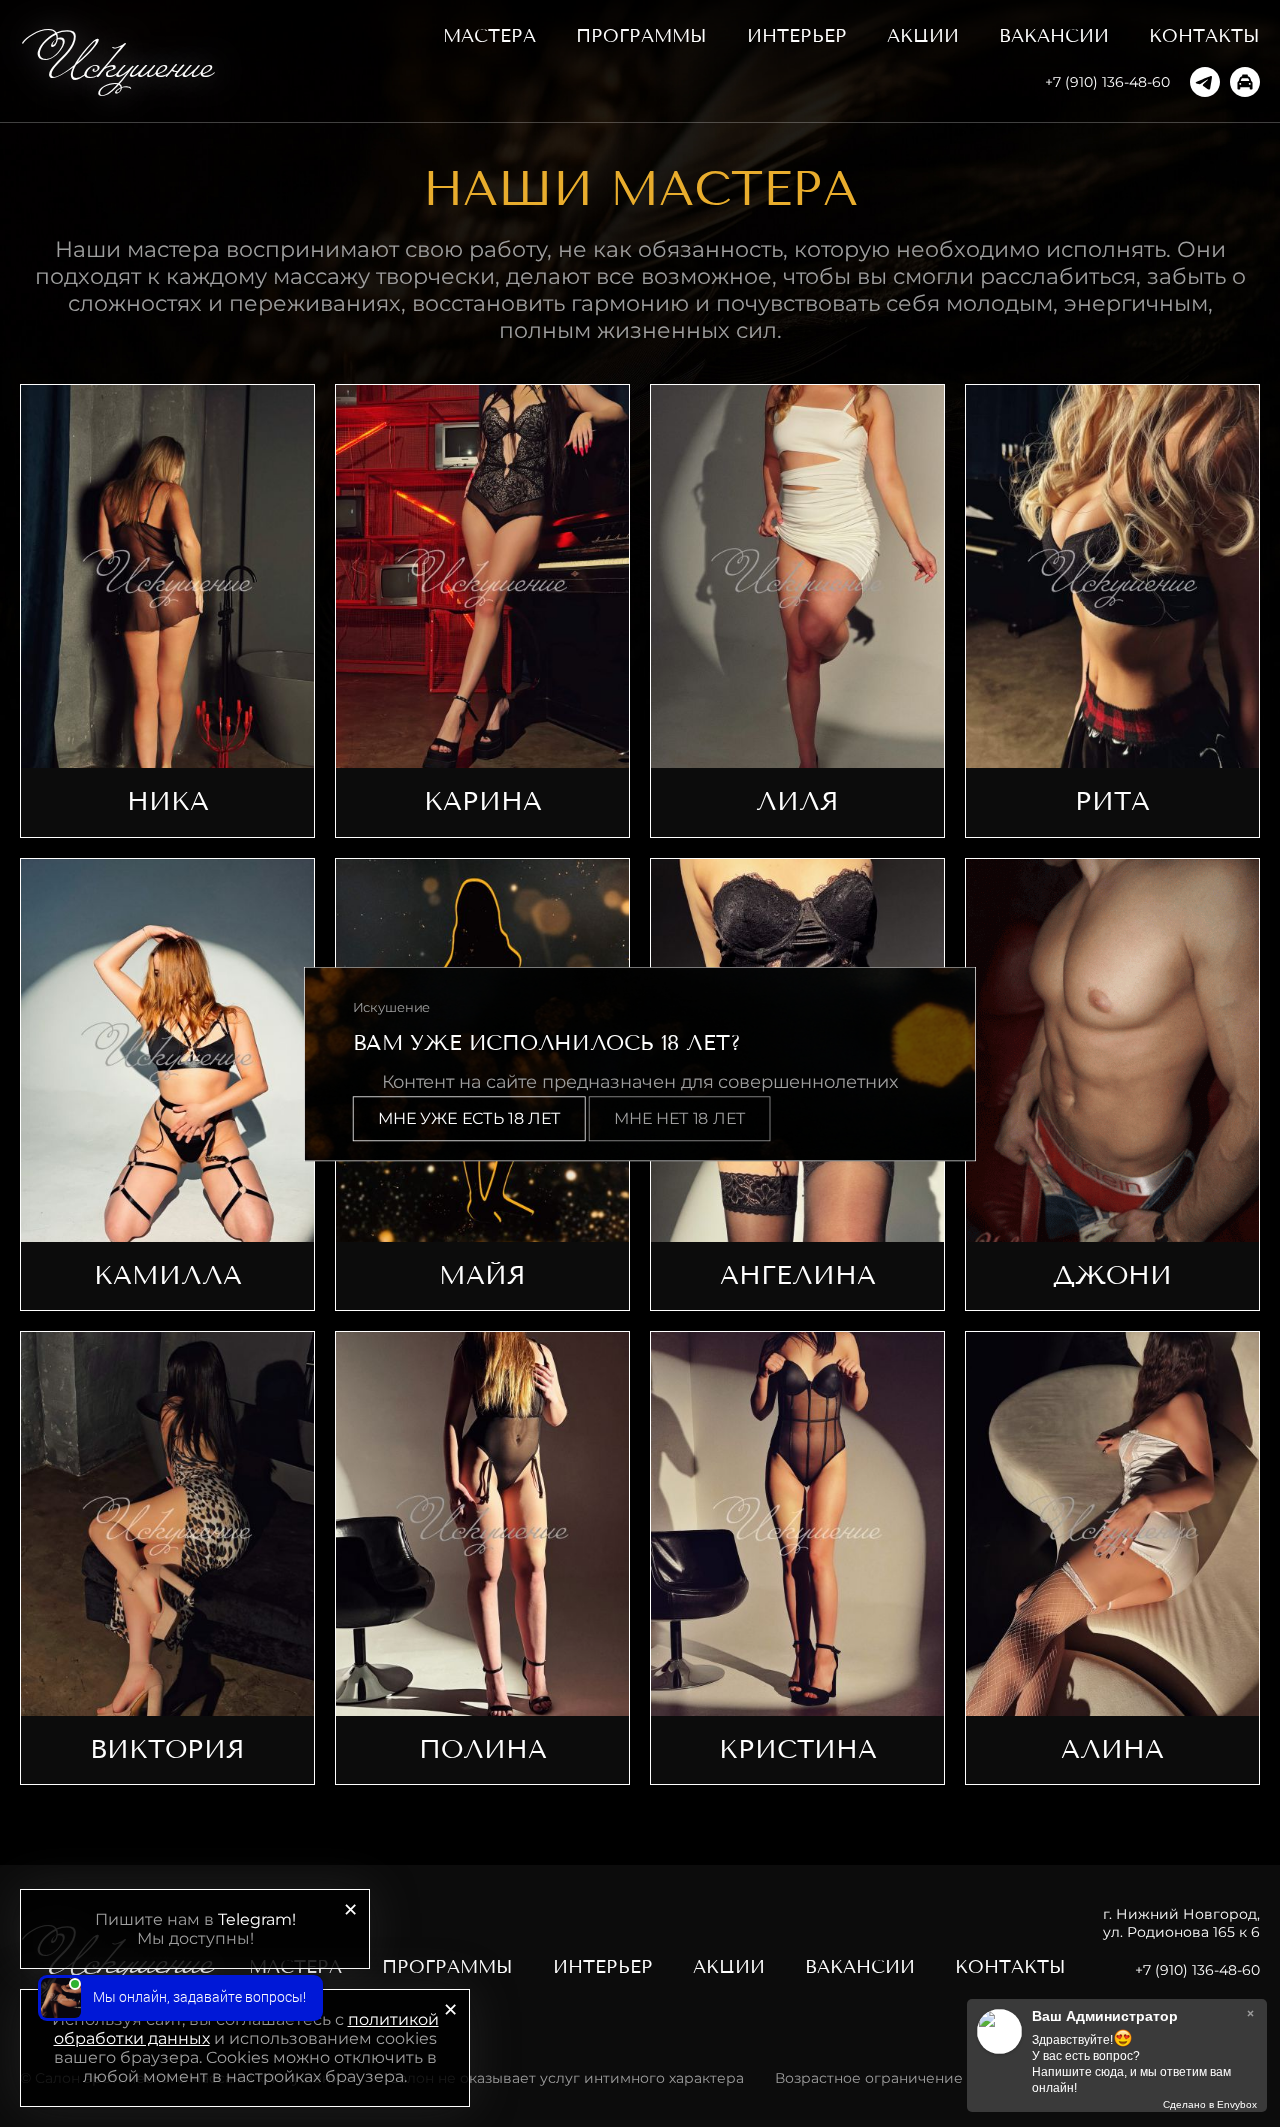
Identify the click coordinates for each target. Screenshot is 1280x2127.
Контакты (1204, 36)
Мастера (489, 36)
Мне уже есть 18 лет (469, 1118)
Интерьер (797, 36)
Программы (641, 36)
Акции (923, 36)
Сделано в (1210, 2104)
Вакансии (1054, 36)
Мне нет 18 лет (680, 1118)
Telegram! (257, 1919)
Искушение (123, 61)
